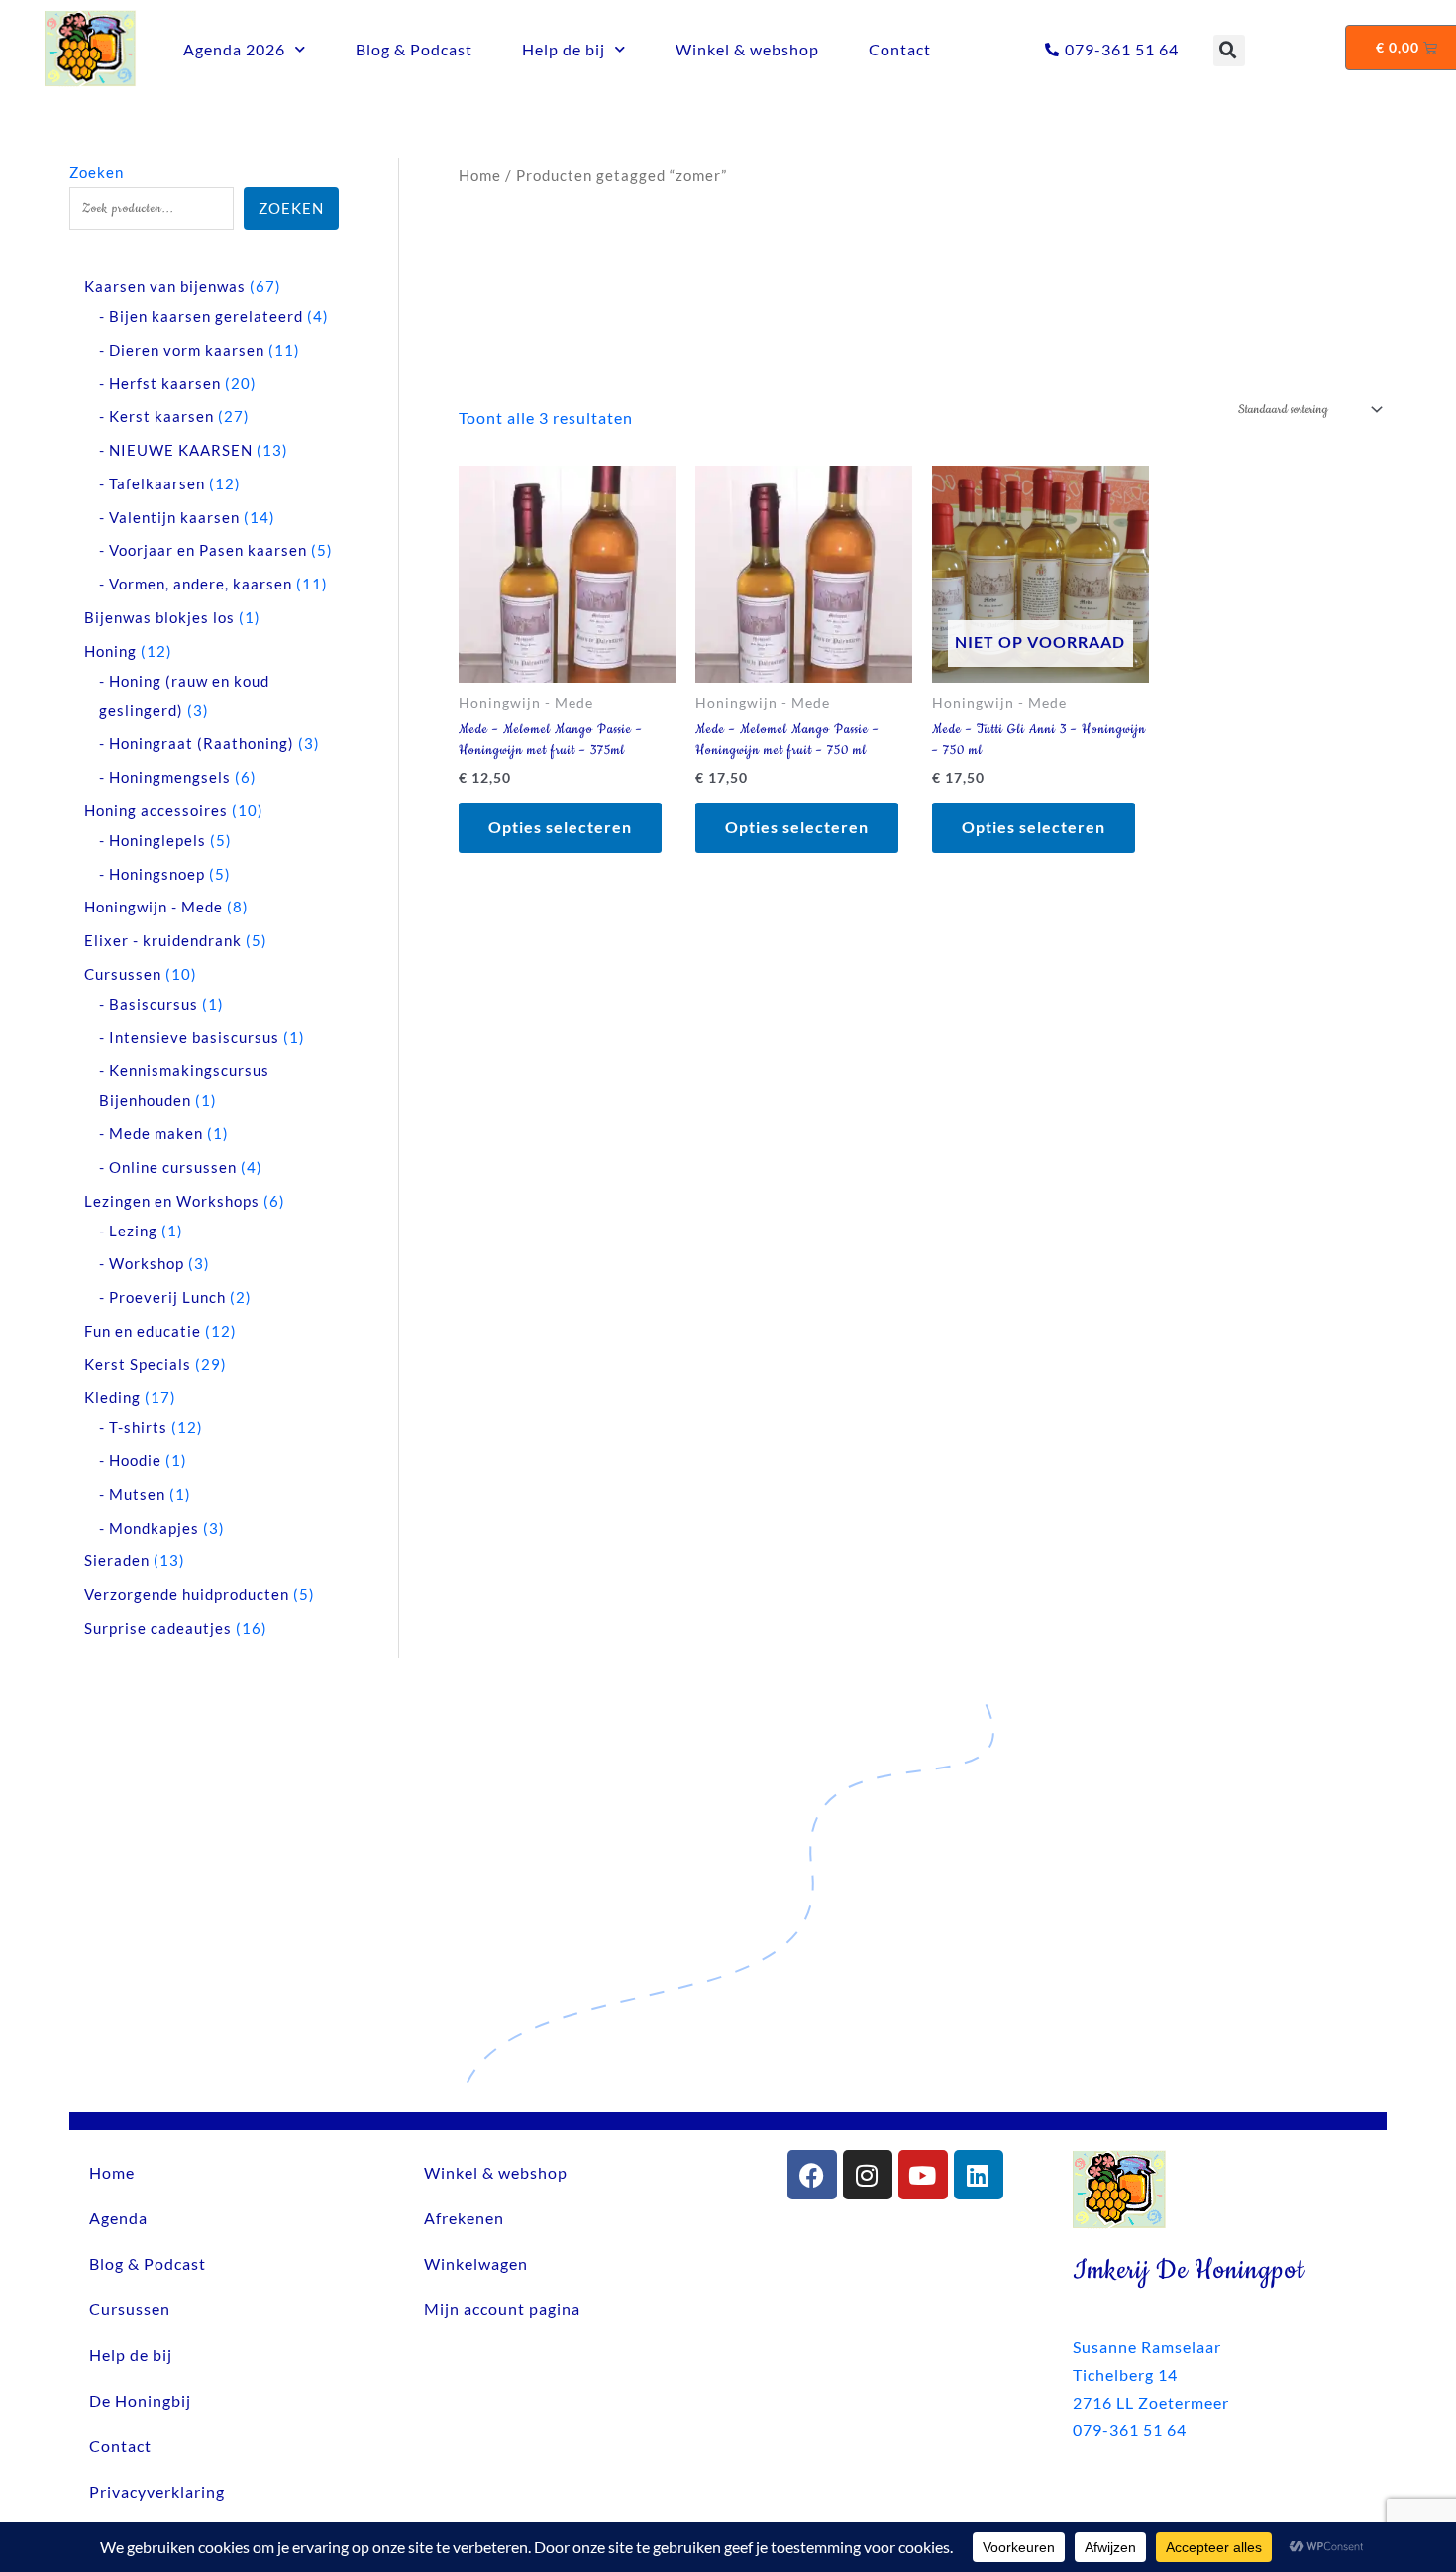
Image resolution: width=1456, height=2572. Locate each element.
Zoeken (97, 172)
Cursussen (130, 2309)
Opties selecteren (560, 827)
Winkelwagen (476, 2263)
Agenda (118, 2218)
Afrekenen (464, 2218)
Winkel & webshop (747, 49)
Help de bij (564, 49)
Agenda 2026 (234, 49)
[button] (1229, 51)
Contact (900, 49)
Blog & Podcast (414, 49)
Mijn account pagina (502, 2309)
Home (480, 175)
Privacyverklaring (157, 2491)
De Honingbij (140, 2400)
